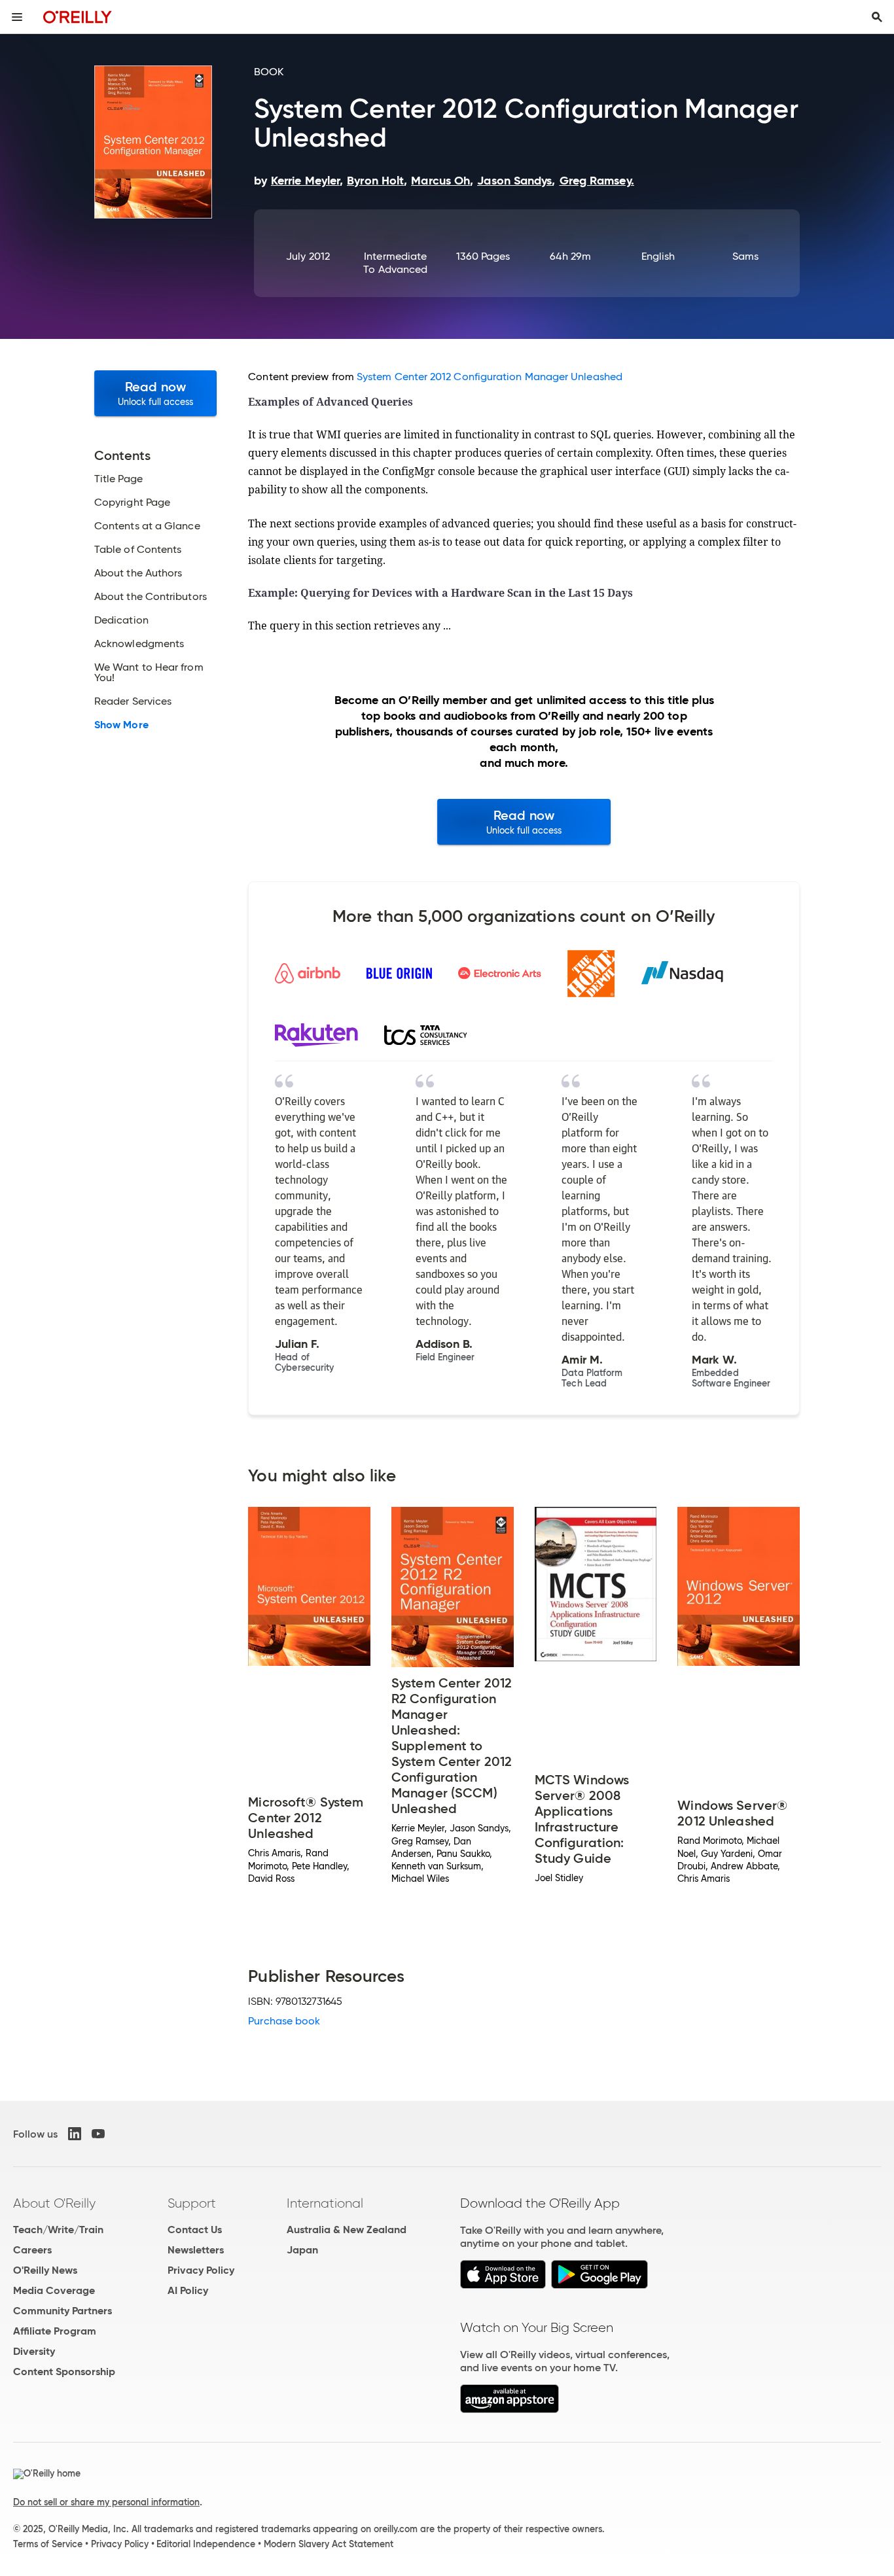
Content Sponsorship (64, 2372)
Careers (32, 2250)
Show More (121, 725)
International (325, 2203)
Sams (745, 256)
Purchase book (284, 2021)
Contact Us (195, 2230)
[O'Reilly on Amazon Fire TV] (510, 2409)
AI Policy (188, 2290)
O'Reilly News (45, 2270)
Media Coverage (54, 2290)
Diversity (34, 2351)
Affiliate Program (55, 2331)
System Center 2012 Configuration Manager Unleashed (490, 377)
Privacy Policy (201, 2270)
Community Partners (63, 2311)
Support (192, 2203)
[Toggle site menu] (17, 17)
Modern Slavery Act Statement (329, 2544)
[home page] (78, 17)
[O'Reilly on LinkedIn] (75, 2134)
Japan (302, 2250)
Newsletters (196, 2250)
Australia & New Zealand (347, 2230)
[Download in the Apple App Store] (503, 2285)
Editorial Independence (206, 2544)
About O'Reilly (54, 2203)
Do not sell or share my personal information (106, 2502)
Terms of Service (48, 2544)
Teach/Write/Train (58, 2230)
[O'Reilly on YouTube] (98, 2134)
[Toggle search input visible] (877, 17)
